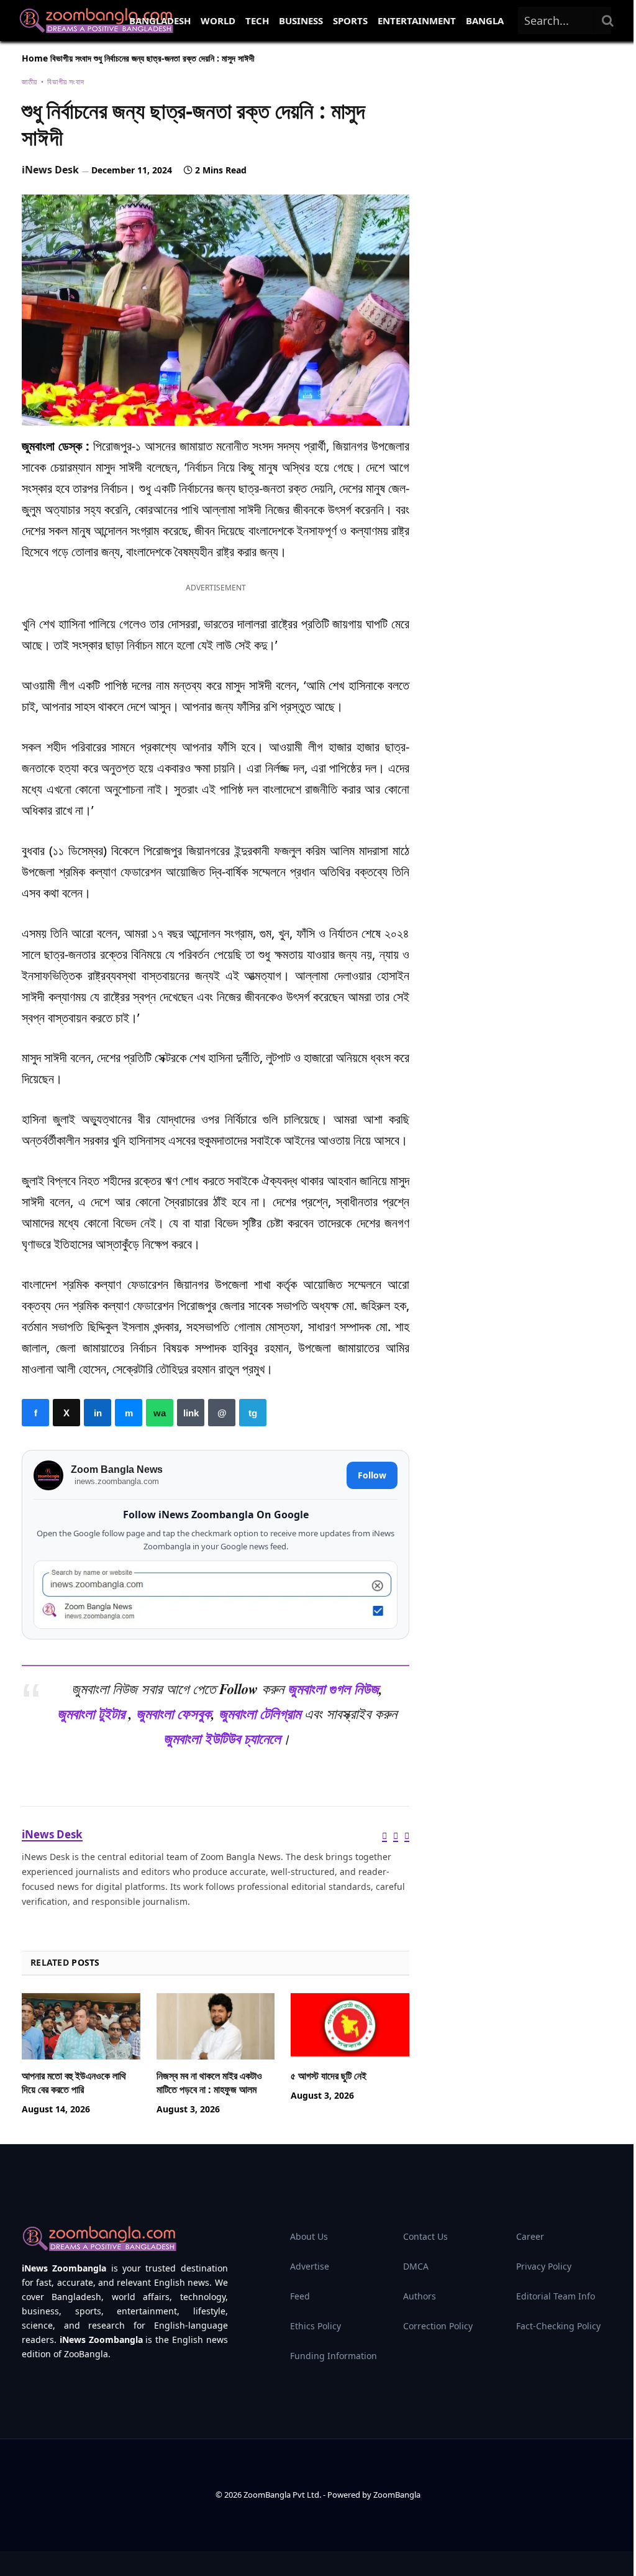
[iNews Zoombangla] (96, 21)
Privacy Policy (544, 2266)
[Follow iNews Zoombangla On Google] (216, 1595)
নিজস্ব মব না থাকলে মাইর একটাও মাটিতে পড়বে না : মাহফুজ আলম (209, 2083)
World (218, 21)
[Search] (608, 21)
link (191, 1413)
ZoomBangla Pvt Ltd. (283, 2495)
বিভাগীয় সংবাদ (71, 58)
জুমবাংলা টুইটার (91, 1714)
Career (530, 2236)
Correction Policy (438, 2326)
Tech (257, 21)
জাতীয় (30, 82)
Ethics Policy (316, 2326)
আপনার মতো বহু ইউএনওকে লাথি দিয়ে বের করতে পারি (74, 2083)
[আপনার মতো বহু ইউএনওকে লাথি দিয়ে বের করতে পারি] (81, 2026)
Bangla (485, 21)
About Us (309, 2236)
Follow (372, 1475)
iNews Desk (50, 170)
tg (253, 1413)
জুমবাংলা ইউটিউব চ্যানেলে (222, 1739)
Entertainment (417, 21)
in (98, 1413)
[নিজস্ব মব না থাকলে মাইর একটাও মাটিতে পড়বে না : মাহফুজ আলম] (216, 2026)
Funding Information (334, 2356)
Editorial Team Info (556, 2296)
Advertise (310, 2266)
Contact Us (425, 2236)
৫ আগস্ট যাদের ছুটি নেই (329, 2076)
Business (301, 21)
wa (160, 1413)
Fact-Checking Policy (558, 2326)
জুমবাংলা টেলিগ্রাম (260, 1714)
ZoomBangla (397, 2495)
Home (35, 58)
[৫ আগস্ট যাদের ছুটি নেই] (350, 2026)
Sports (350, 21)
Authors (420, 2296)
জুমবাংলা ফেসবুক (174, 1714)
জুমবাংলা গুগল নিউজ (333, 1689)
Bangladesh (160, 21)
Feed (300, 2296)
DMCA (416, 2266)
